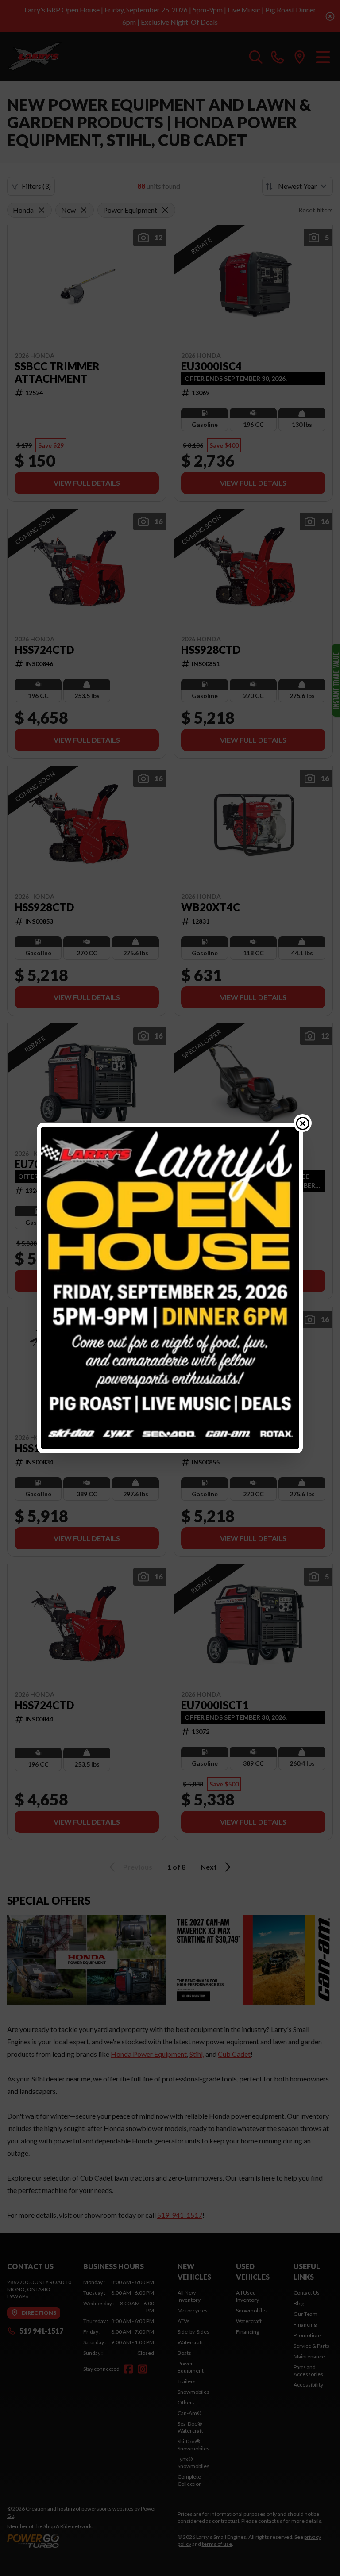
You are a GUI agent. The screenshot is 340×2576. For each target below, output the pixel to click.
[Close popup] (303, 1123)
